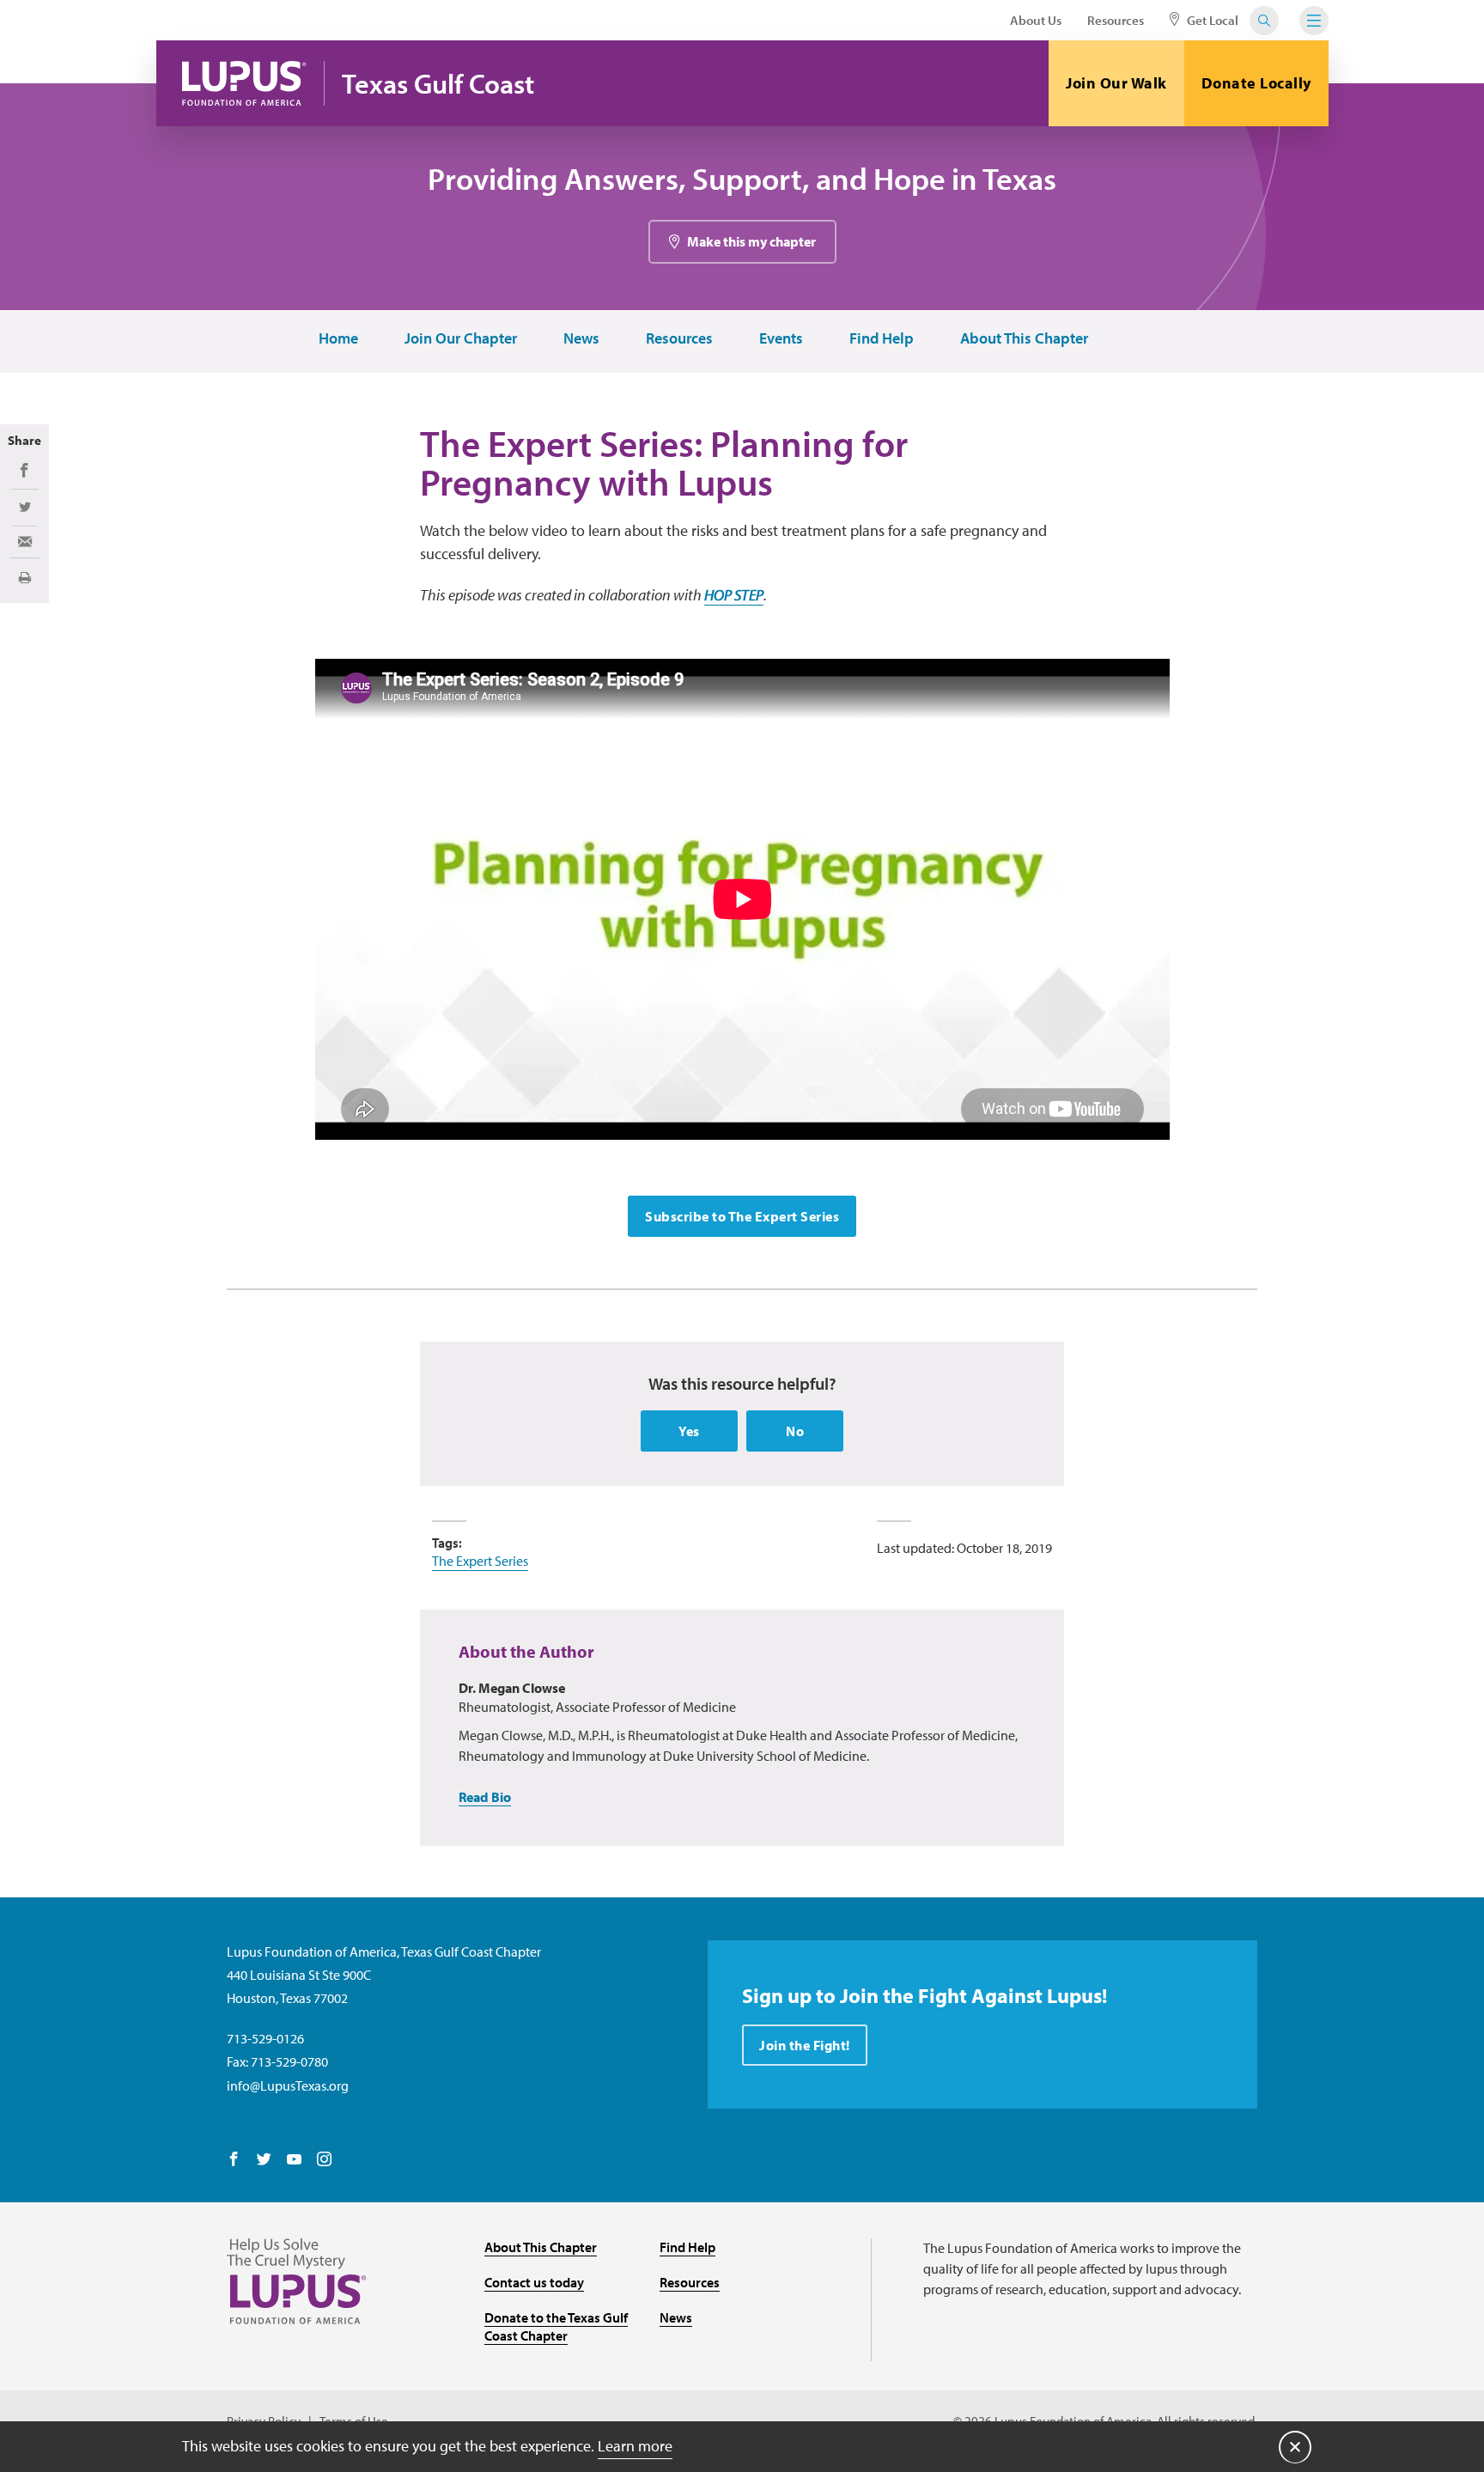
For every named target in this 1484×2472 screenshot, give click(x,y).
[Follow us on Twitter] (264, 2160)
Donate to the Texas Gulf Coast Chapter (556, 2326)
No (795, 1431)
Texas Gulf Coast (438, 84)
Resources (1116, 20)
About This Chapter (1024, 339)
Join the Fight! (805, 2045)
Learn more (635, 2446)
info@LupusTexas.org (288, 2085)
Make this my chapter (751, 241)
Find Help (882, 339)
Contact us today (534, 2282)
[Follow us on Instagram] (324, 2160)
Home (338, 339)
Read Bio (485, 1797)
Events (781, 339)
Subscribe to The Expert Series (742, 1216)
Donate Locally (1256, 83)
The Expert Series (480, 1561)
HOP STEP (734, 595)
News (581, 339)
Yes (689, 1431)
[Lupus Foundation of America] (244, 83)
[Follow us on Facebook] (234, 2160)
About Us (1036, 20)
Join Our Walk (1116, 83)
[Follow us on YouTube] (294, 2160)
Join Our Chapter (461, 339)
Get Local (1211, 20)
